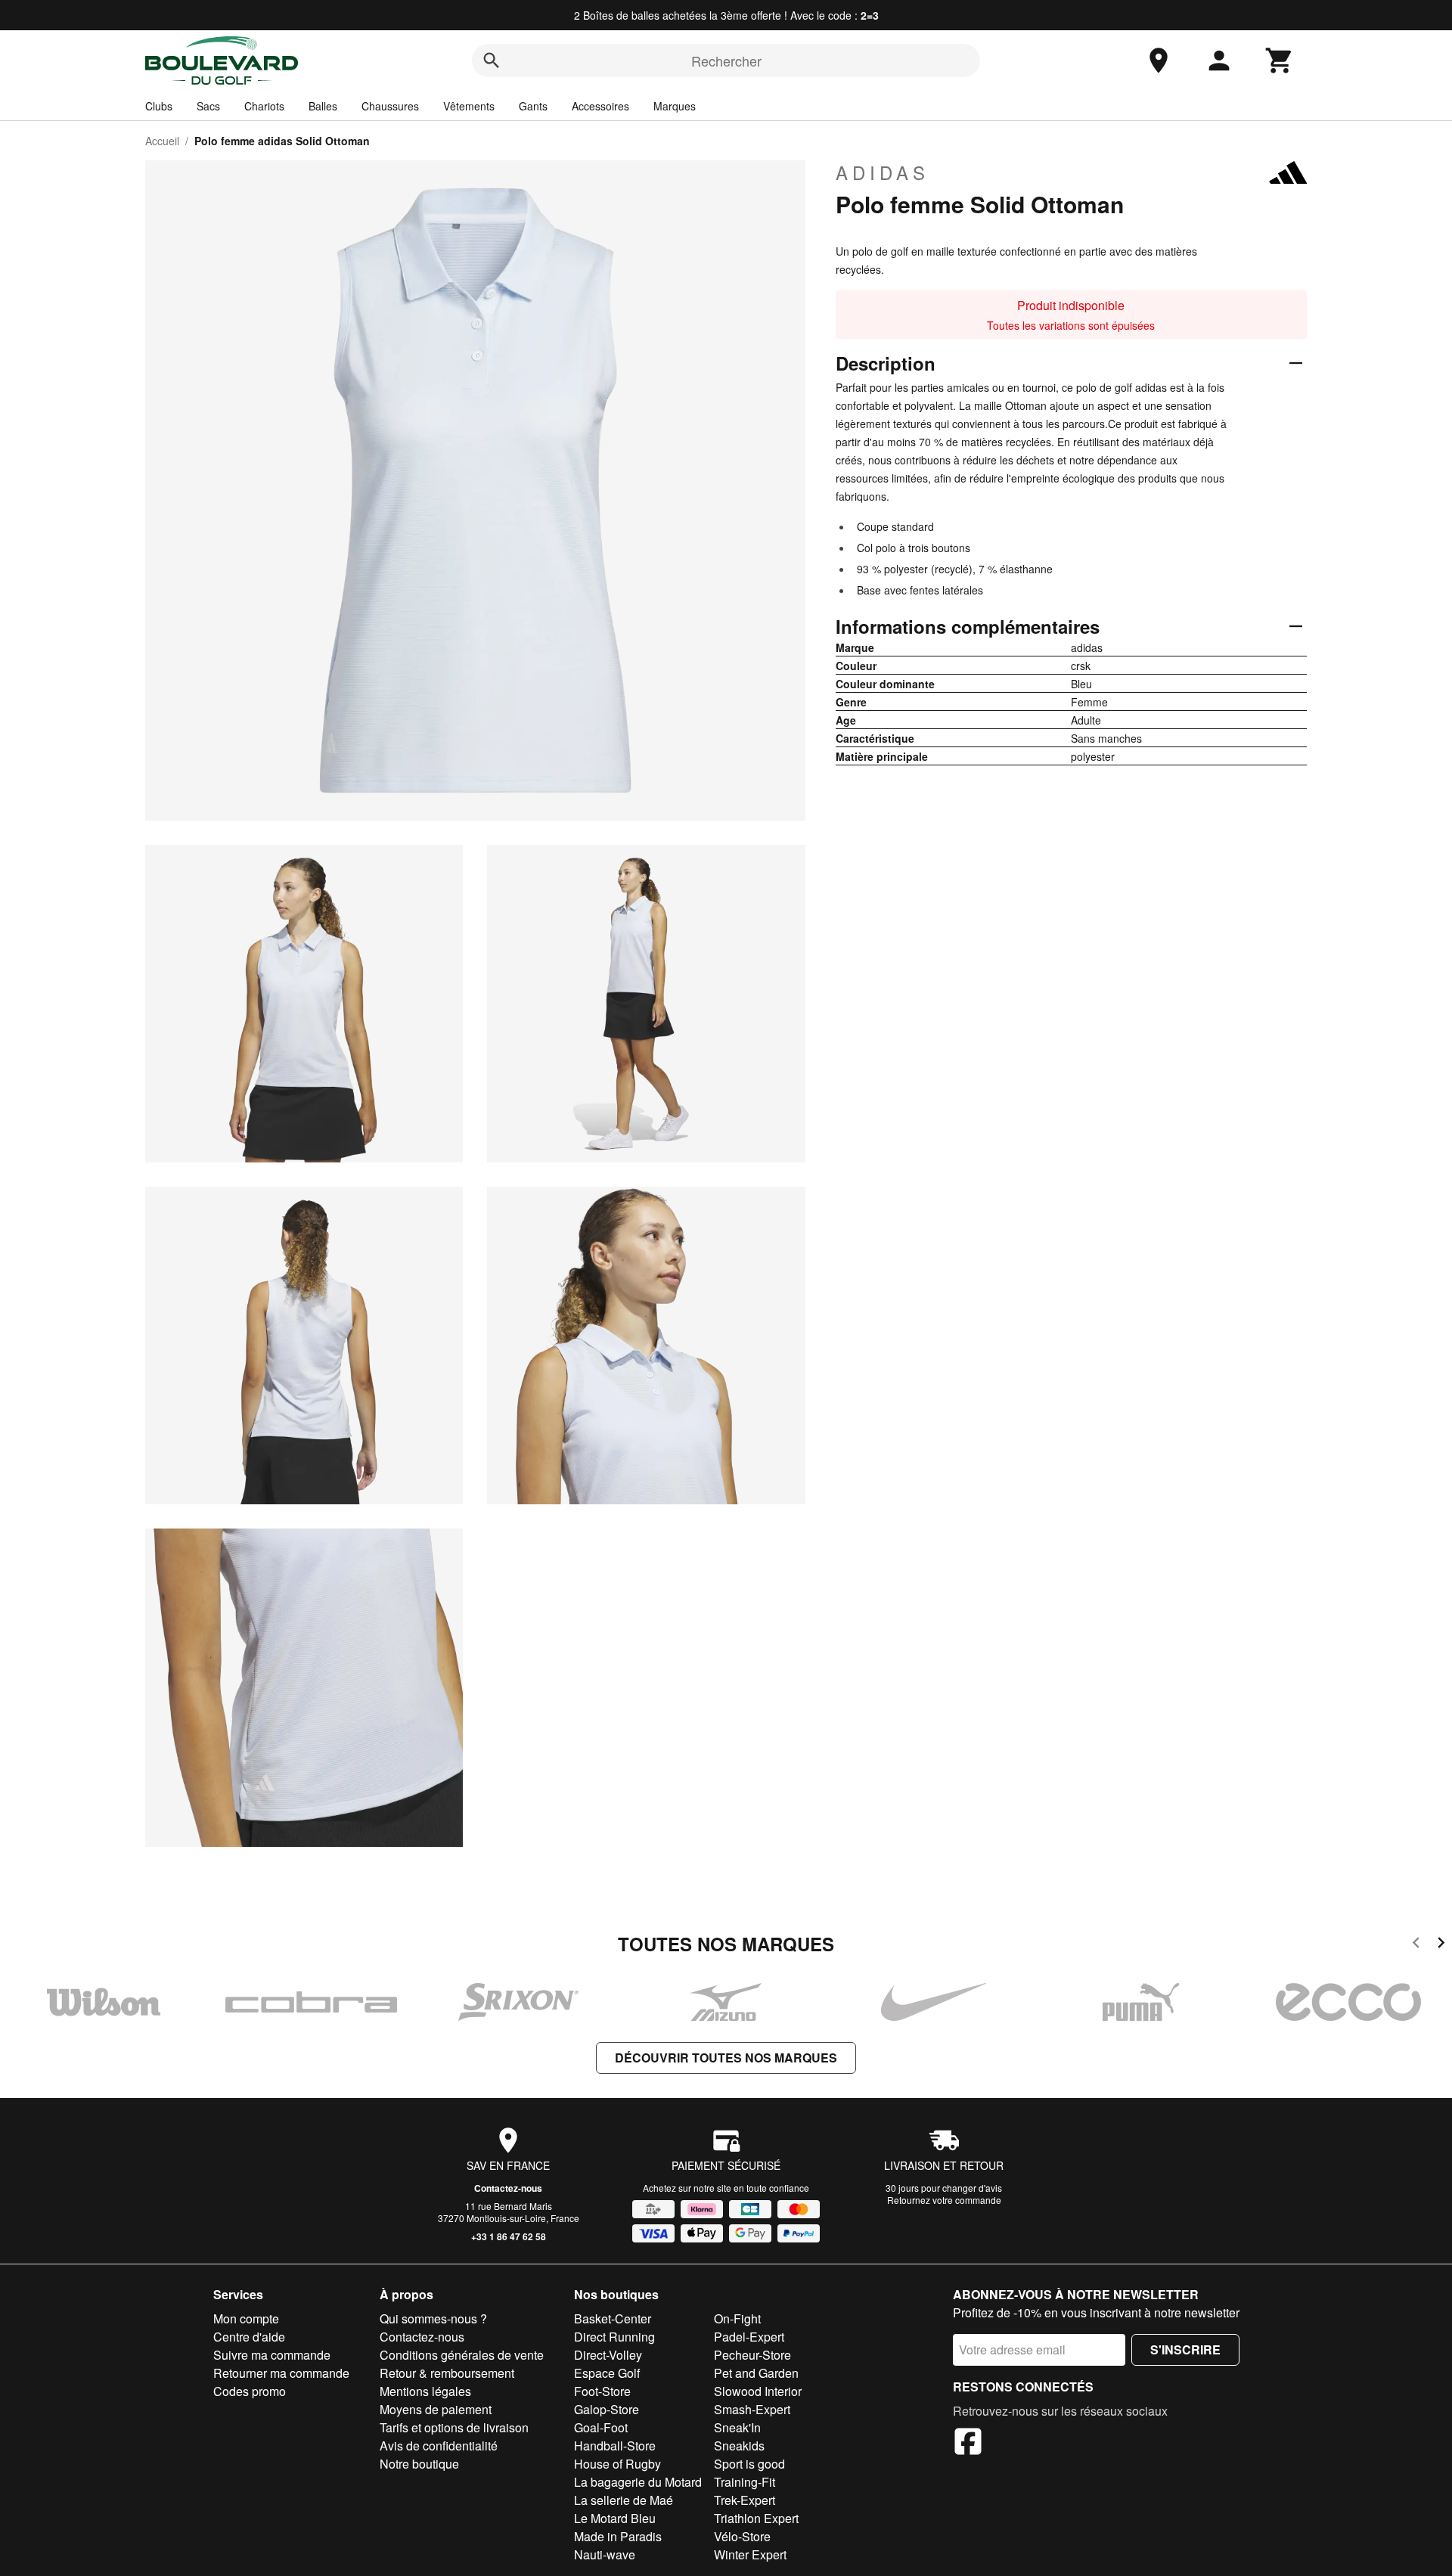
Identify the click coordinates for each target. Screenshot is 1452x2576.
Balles (323, 106)
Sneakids (739, 2446)
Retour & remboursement (447, 2373)
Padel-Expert (749, 2337)
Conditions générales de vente (462, 2355)
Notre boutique (419, 2464)
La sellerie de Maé (624, 2500)
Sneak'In (737, 2427)
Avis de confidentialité (439, 2446)
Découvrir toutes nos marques (726, 2058)
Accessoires (600, 106)
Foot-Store (602, 2391)
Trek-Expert (745, 2500)
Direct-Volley (608, 2355)
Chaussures (390, 106)
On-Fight (737, 2318)
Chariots (264, 106)
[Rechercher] (492, 61)
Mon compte (246, 2318)
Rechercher (726, 61)
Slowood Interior (758, 2391)
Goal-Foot (601, 2427)
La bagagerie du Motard (638, 2482)
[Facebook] (968, 2444)
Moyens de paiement (436, 2409)
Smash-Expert (752, 2409)
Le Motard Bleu (615, 2518)
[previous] (1416, 1945)
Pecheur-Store (752, 2355)
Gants (533, 106)
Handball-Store (615, 2446)
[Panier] (1280, 61)
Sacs (208, 106)
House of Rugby (617, 2464)
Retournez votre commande (944, 2200)
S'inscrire (1185, 2349)
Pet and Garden (756, 2373)
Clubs (159, 106)
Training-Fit (745, 2482)
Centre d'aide (249, 2337)
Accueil (162, 141)
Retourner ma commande (281, 2373)
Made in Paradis (618, 2536)
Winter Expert (750, 2554)
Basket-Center (613, 2318)
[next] (1441, 1945)
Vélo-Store (742, 2536)
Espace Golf (607, 2373)
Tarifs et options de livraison (454, 2427)
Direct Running (614, 2337)
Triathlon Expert (756, 2518)
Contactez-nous (508, 2188)
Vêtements (469, 106)
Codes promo (250, 2391)
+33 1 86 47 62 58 (509, 2236)
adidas (883, 172)
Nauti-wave (605, 2554)
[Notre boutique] (1159, 61)
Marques (675, 106)
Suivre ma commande (272, 2355)
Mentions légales (425, 2391)
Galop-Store (607, 2409)
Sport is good (749, 2464)
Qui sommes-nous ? (433, 2318)
